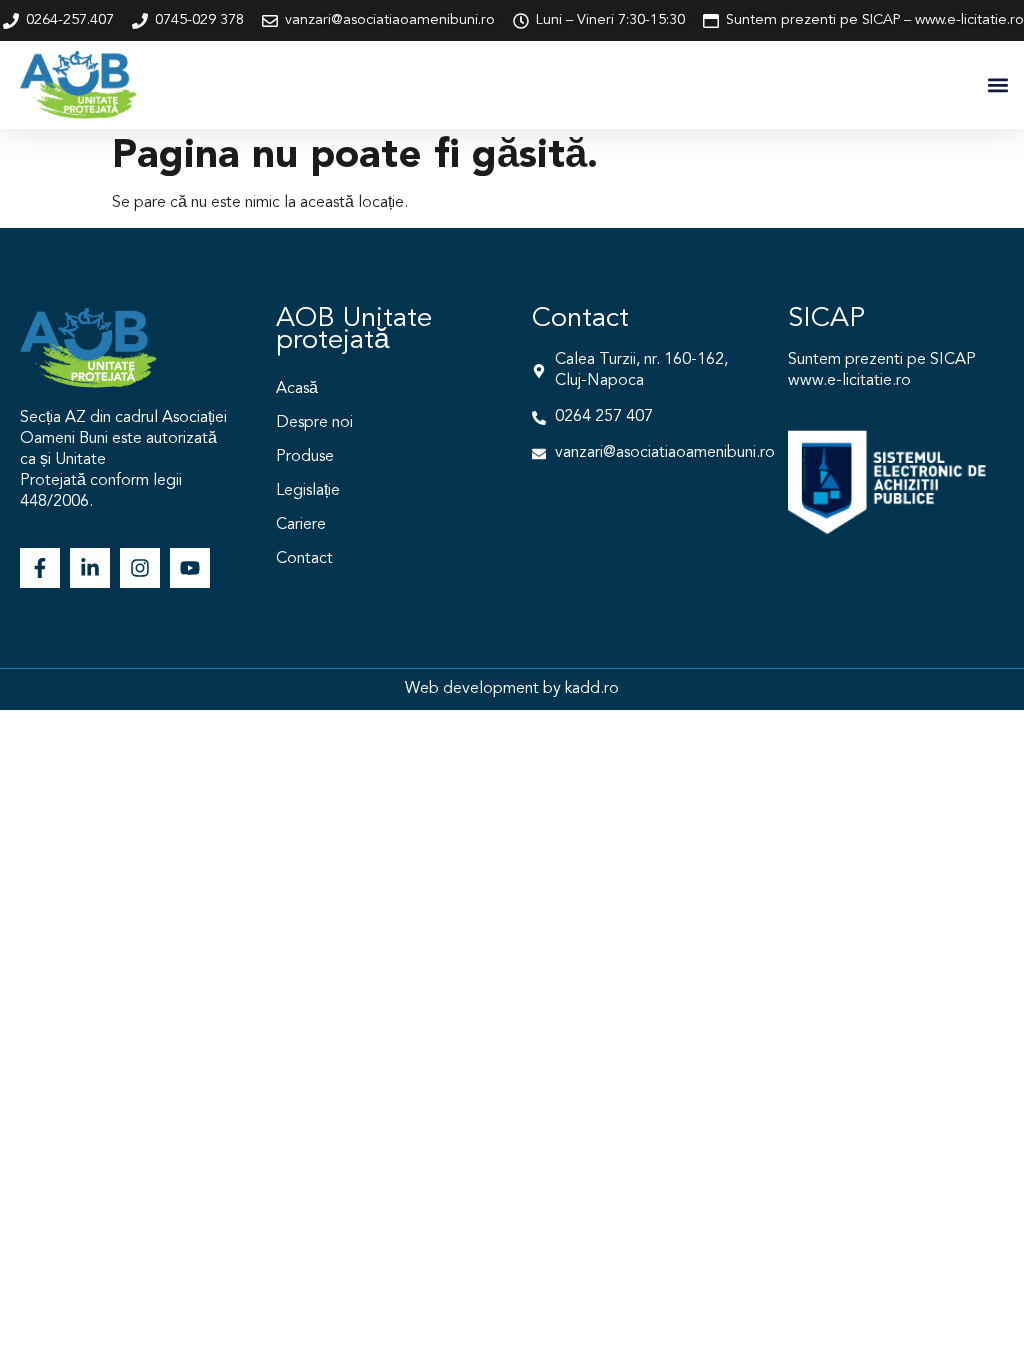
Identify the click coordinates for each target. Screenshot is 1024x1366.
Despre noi (314, 423)
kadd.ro (592, 689)
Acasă (297, 389)
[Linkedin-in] (90, 568)
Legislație (308, 491)
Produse (305, 457)
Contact (304, 559)
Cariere (301, 525)
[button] (997, 84)
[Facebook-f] (40, 568)
